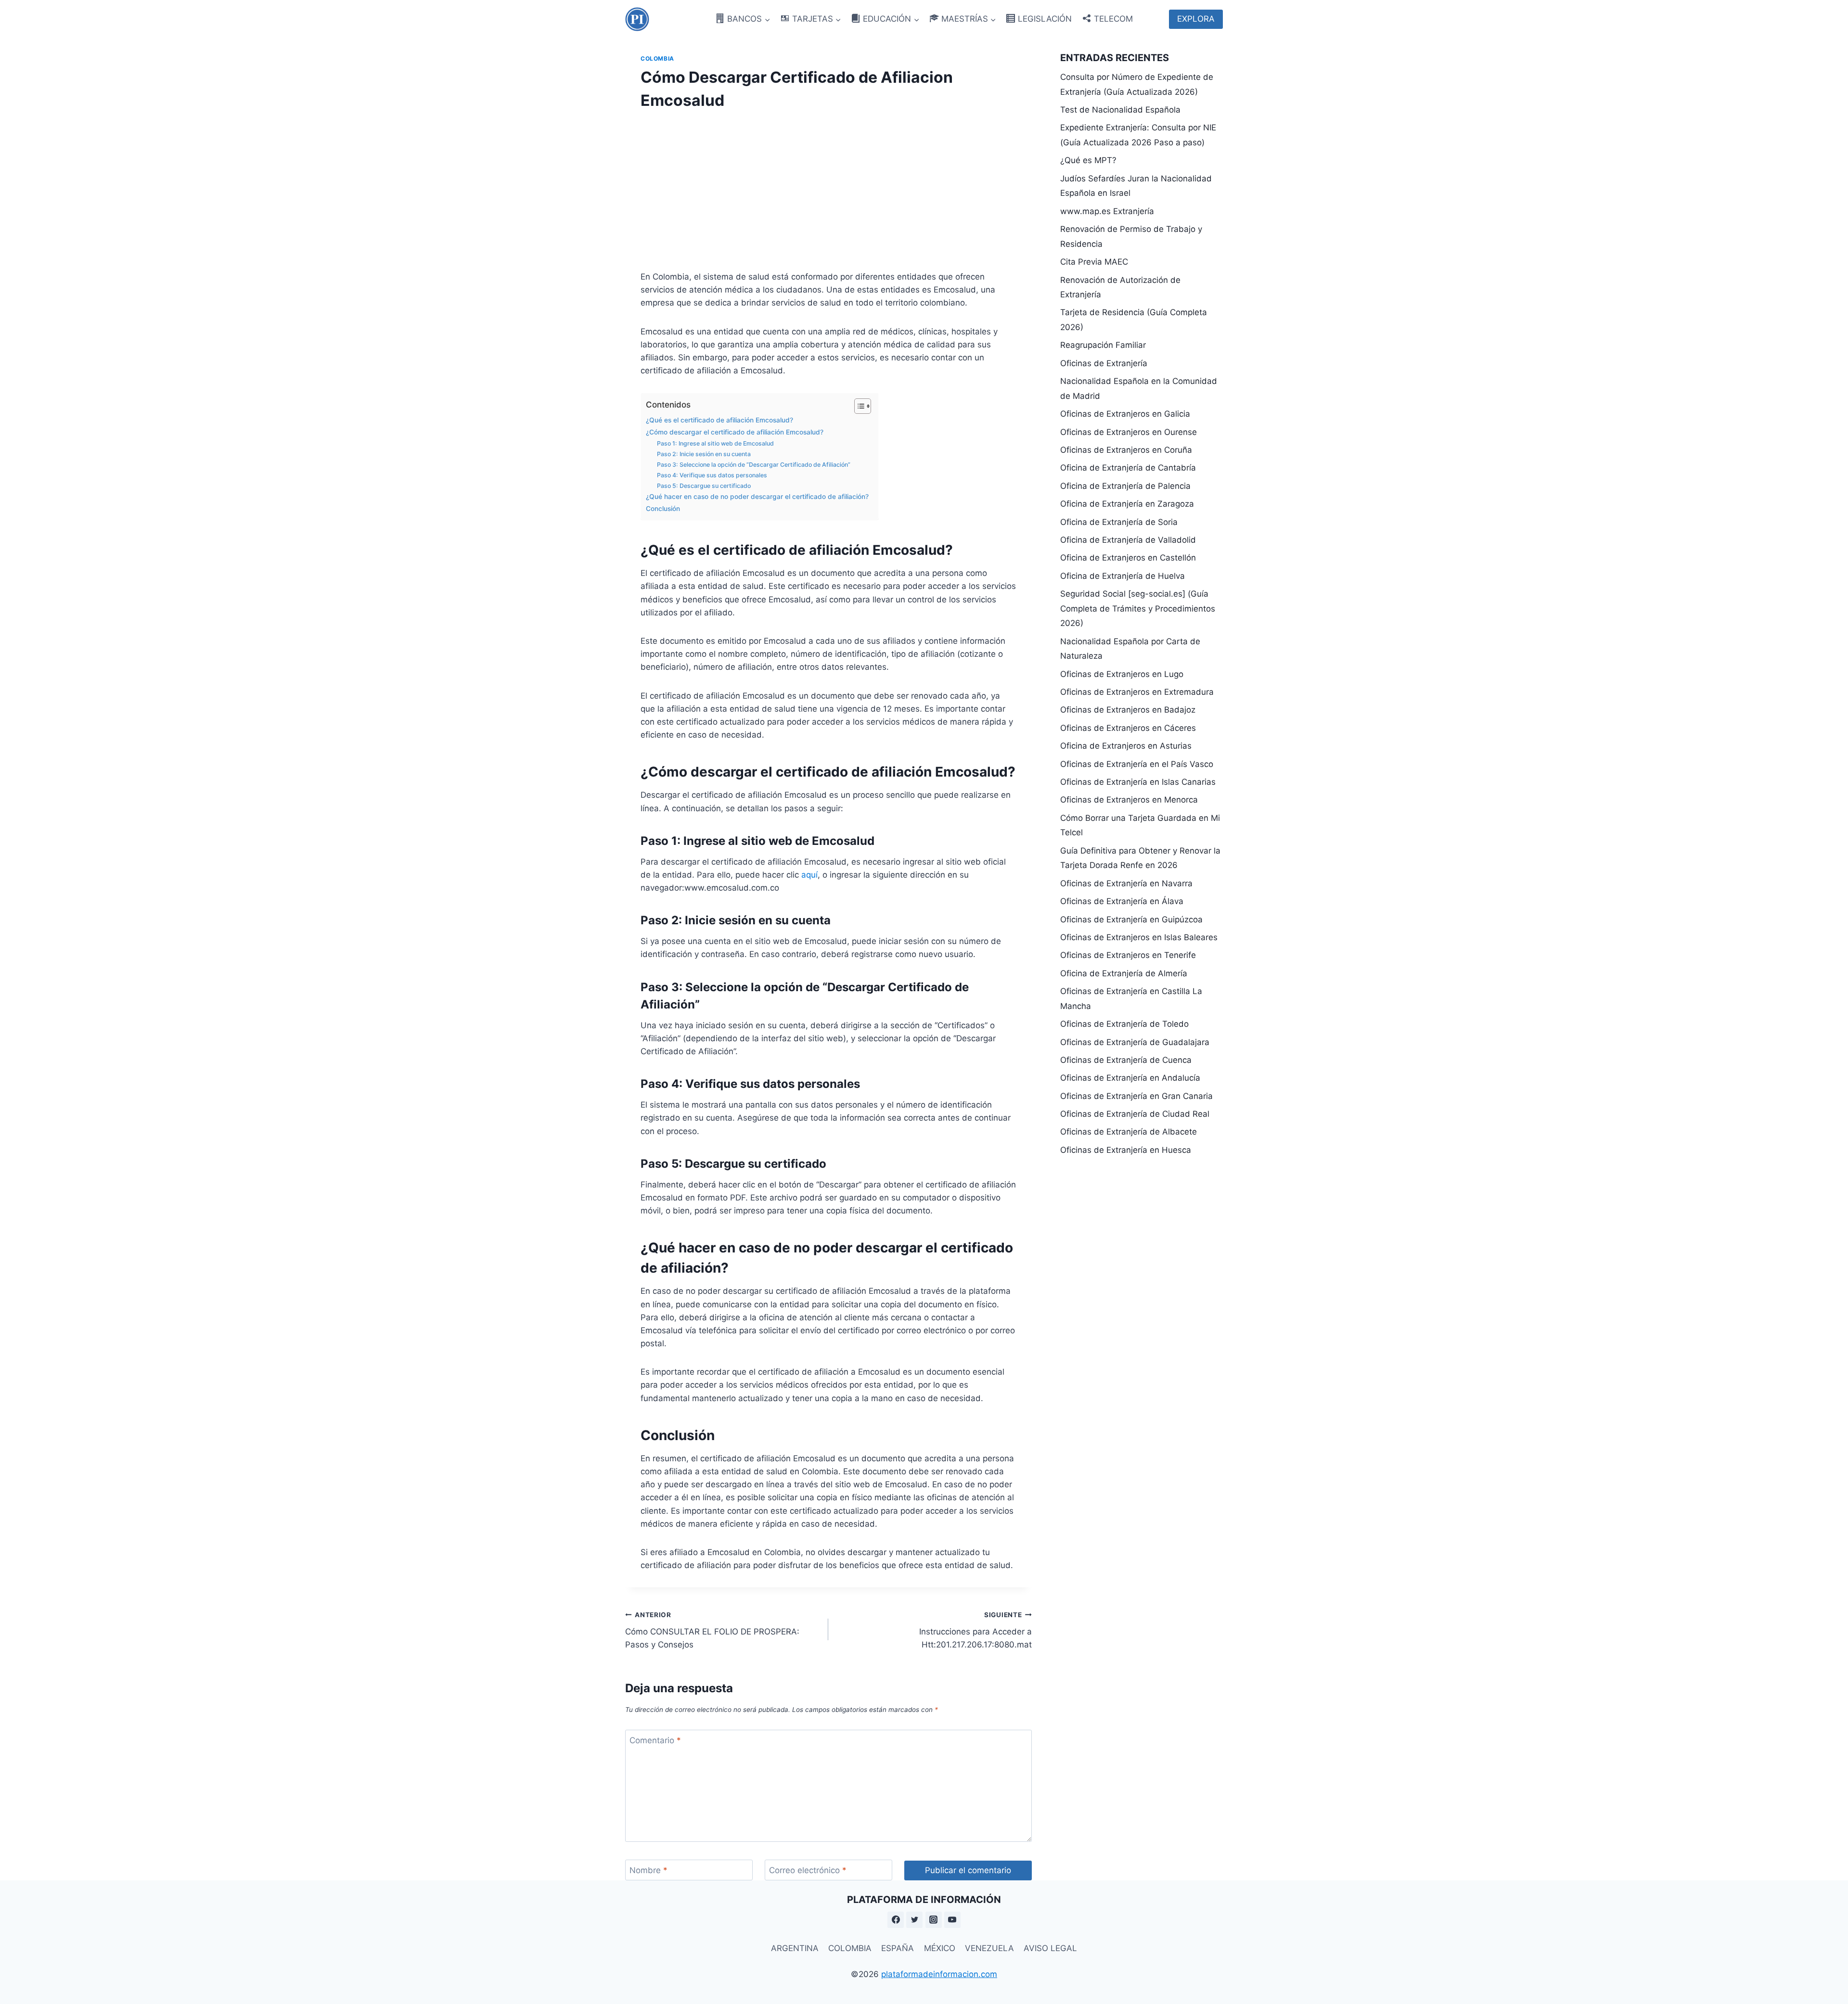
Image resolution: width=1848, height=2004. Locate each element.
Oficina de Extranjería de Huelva (1123, 576)
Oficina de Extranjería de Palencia (1125, 486)
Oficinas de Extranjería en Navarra (1126, 883)
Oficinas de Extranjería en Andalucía (1130, 1078)
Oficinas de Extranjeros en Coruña (1126, 450)
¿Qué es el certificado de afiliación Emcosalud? (719, 420)
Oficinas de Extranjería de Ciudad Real (1135, 1114)
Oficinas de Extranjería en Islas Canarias (1138, 782)
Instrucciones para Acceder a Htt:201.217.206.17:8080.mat (975, 1630)
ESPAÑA (898, 1948)
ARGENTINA (795, 1948)
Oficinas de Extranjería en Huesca (1126, 1150)
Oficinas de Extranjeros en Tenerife (1128, 955)
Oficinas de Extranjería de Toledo (1124, 1024)
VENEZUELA (989, 1948)
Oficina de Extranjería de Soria (1119, 522)
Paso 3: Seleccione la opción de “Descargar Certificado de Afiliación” (754, 465)
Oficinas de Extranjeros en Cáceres (1128, 728)
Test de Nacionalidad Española (1120, 110)
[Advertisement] (828, 188)
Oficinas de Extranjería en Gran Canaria (1136, 1096)
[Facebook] (896, 1920)
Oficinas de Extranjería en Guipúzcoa (1131, 919)
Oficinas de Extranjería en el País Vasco (1137, 764)
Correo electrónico (808, 1870)
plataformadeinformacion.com (939, 1974)
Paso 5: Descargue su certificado (704, 486)
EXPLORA (1196, 19)
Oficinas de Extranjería (1104, 363)
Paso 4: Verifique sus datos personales (712, 475)
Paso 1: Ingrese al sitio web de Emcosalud (715, 443)
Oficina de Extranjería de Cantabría (1128, 468)
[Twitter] (914, 1920)
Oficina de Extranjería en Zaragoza (1127, 504)
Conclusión (663, 509)
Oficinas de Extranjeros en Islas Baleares (1139, 937)
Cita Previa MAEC (1094, 262)
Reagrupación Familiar (1103, 345)
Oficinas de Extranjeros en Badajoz (1128, 710)
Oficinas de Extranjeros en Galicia (1125, 414)
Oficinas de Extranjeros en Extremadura (1137, 692)
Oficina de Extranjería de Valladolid (1128, 540)
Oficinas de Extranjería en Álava (1122, 901)
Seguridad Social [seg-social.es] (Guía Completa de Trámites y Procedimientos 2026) (1138, 608)
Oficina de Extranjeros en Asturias (1126, 746)
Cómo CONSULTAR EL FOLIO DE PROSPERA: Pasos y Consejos (712, 1630)
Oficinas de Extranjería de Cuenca (1126, 1060)
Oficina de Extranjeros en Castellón (1128, 558)
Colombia (657, 58)
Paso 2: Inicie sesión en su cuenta (704, 454)
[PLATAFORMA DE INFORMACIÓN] (637, 19)
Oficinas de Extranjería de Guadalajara (1135, 1042)
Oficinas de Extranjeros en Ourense (1129, 432)
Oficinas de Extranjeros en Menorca (1129, 800)
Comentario (655, 1740)
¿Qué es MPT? (1088, 160)
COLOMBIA (850, 1948)
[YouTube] (952, 1920)
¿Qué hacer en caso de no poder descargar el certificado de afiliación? (757, 497)
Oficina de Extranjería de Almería (1124, 973)
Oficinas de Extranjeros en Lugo (1122, 674)
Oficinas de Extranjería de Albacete (1129, 1132)
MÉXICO (940, 1948)
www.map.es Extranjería (1107, 211)
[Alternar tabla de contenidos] (858, 406)
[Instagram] (934, 1920)
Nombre (648, 1870)
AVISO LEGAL (1050, 1948)
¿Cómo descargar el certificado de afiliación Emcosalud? (735, 432)
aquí (809, 875)
